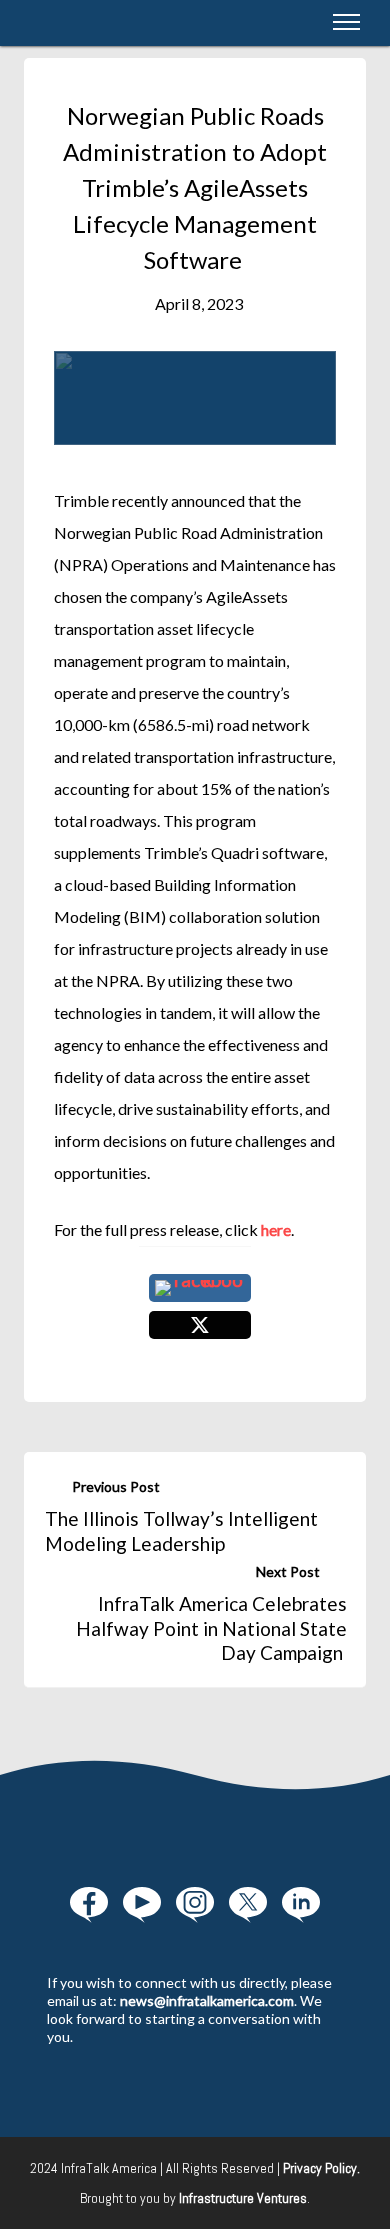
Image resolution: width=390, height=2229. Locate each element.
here (276, 1229)
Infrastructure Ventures (243, 2198)
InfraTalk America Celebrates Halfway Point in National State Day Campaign (211, 1628)
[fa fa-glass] (89, 1905)
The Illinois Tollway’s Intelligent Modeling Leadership (181, 1531)
